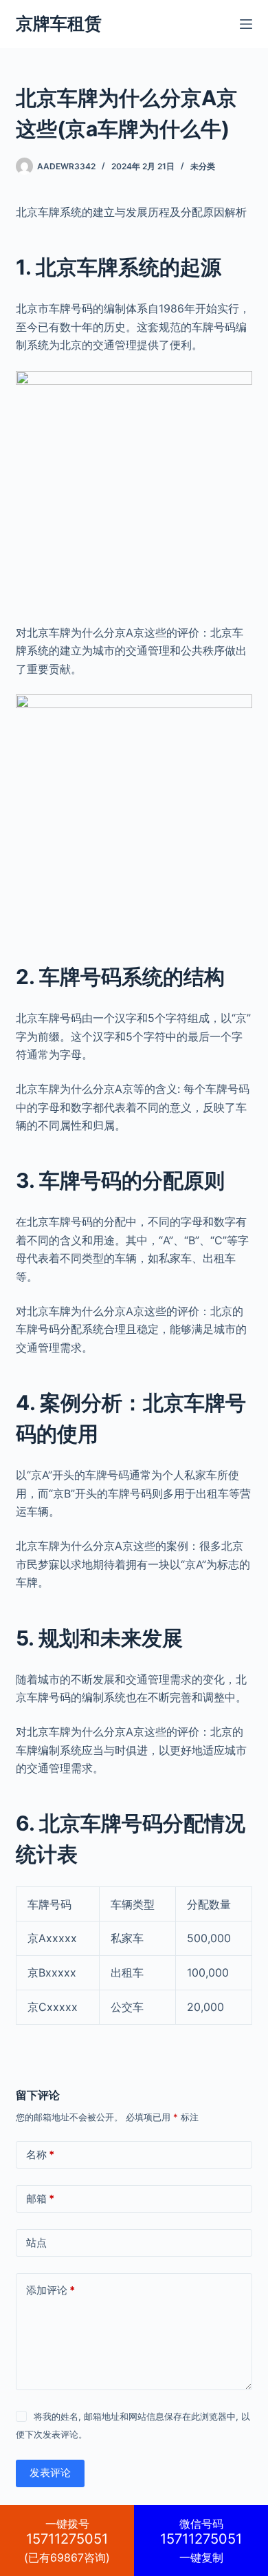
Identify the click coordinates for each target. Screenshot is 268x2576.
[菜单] (246, 24)
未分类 (203, 166)
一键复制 (201, 2541)
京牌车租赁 (59, 23)
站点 (36, 2243)
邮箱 (40, 2199)
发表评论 (50, 2472)
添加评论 (51, 2290)
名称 (40, 2154)
